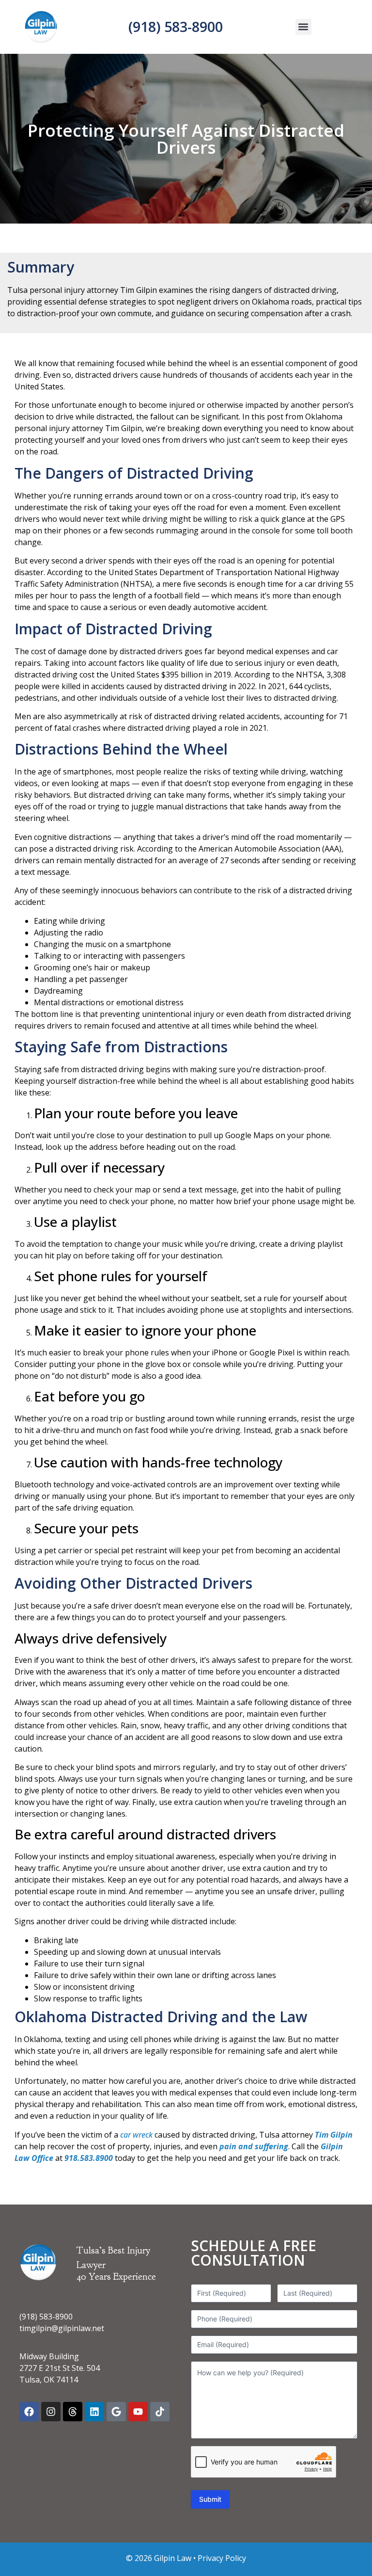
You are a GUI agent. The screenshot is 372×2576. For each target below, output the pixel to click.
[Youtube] (138, 2412)
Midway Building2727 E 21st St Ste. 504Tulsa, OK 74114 (60, 2368)
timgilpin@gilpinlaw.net (62, 2328)
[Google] (116, 2412)
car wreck (136, 2135)
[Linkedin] (94, 2412)
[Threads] (73, 2412)
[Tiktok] (160, 2412)
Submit (210, 2499)
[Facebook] (29, 2412)
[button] (303, 27)
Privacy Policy (222, 2558)
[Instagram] (51, 2412)
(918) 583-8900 (176, 26)
